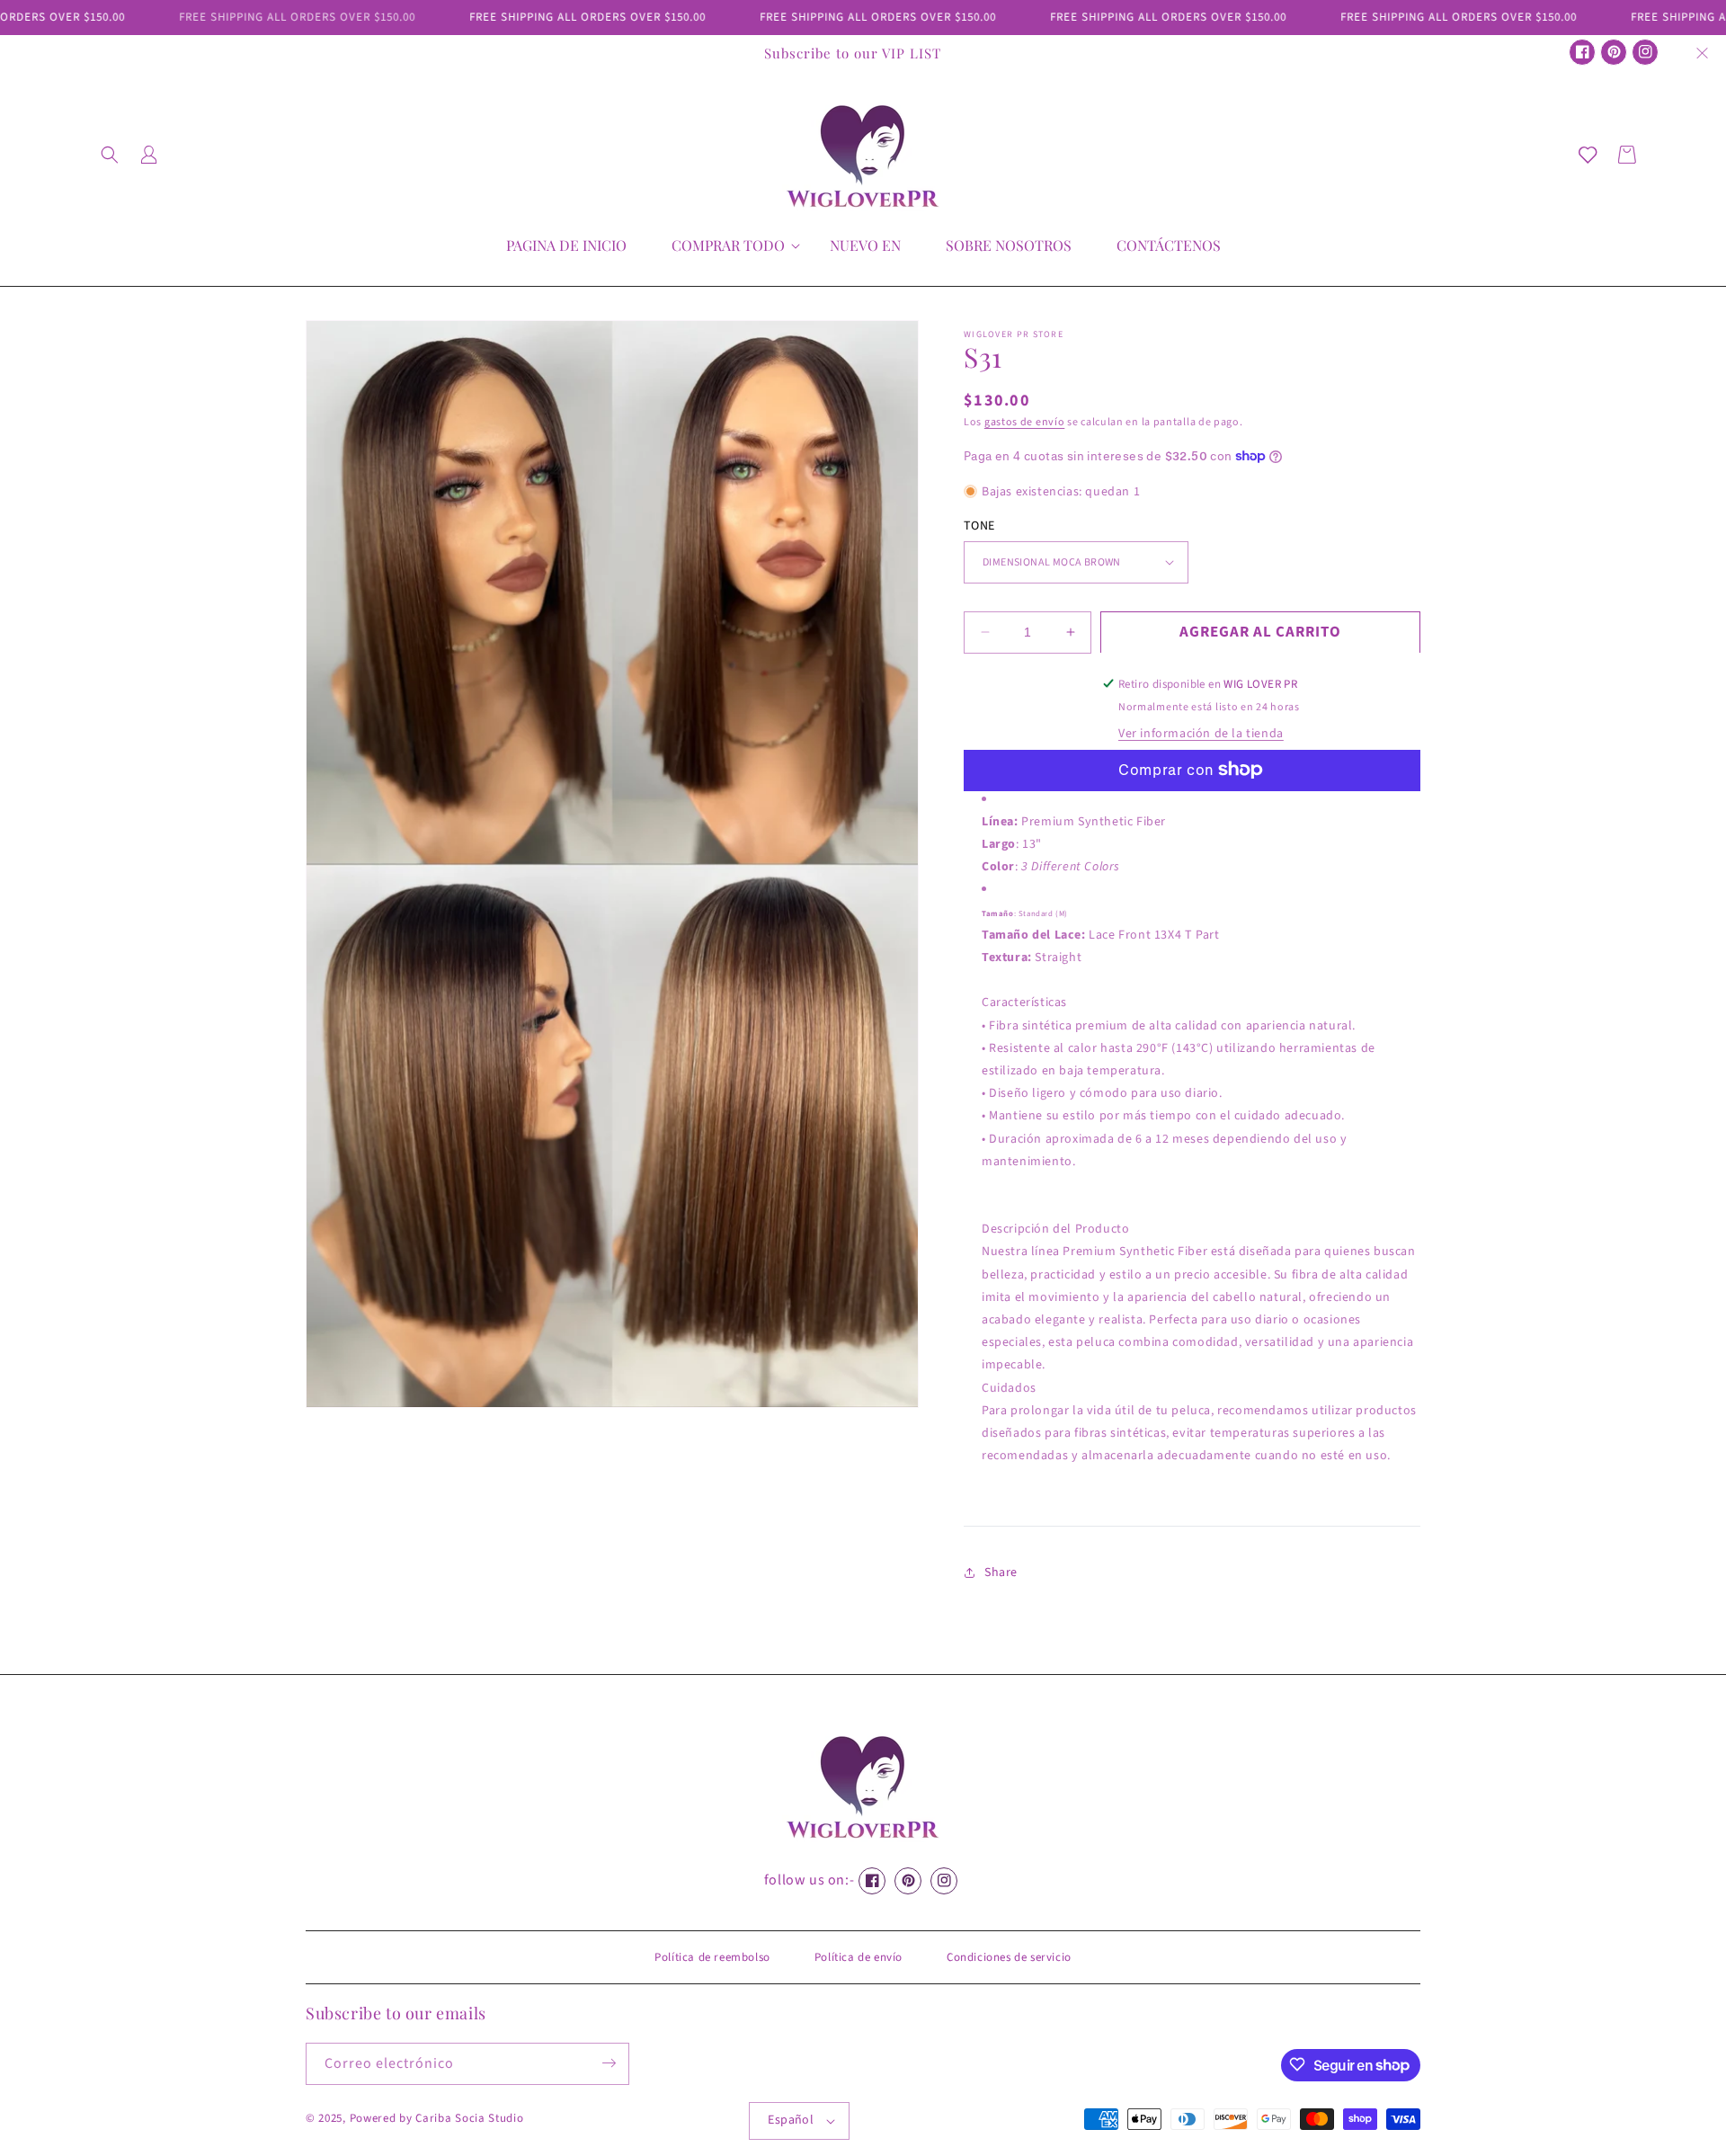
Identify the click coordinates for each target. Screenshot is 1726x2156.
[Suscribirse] (609, 2063)
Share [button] (1001, 1572)
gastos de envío (1025, 422)
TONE (979, 525)
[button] (110, 155)
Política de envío (859, 1957)
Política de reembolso (712, 1957)
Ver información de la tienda (1201, 733)
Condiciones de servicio (1009, 1957)
